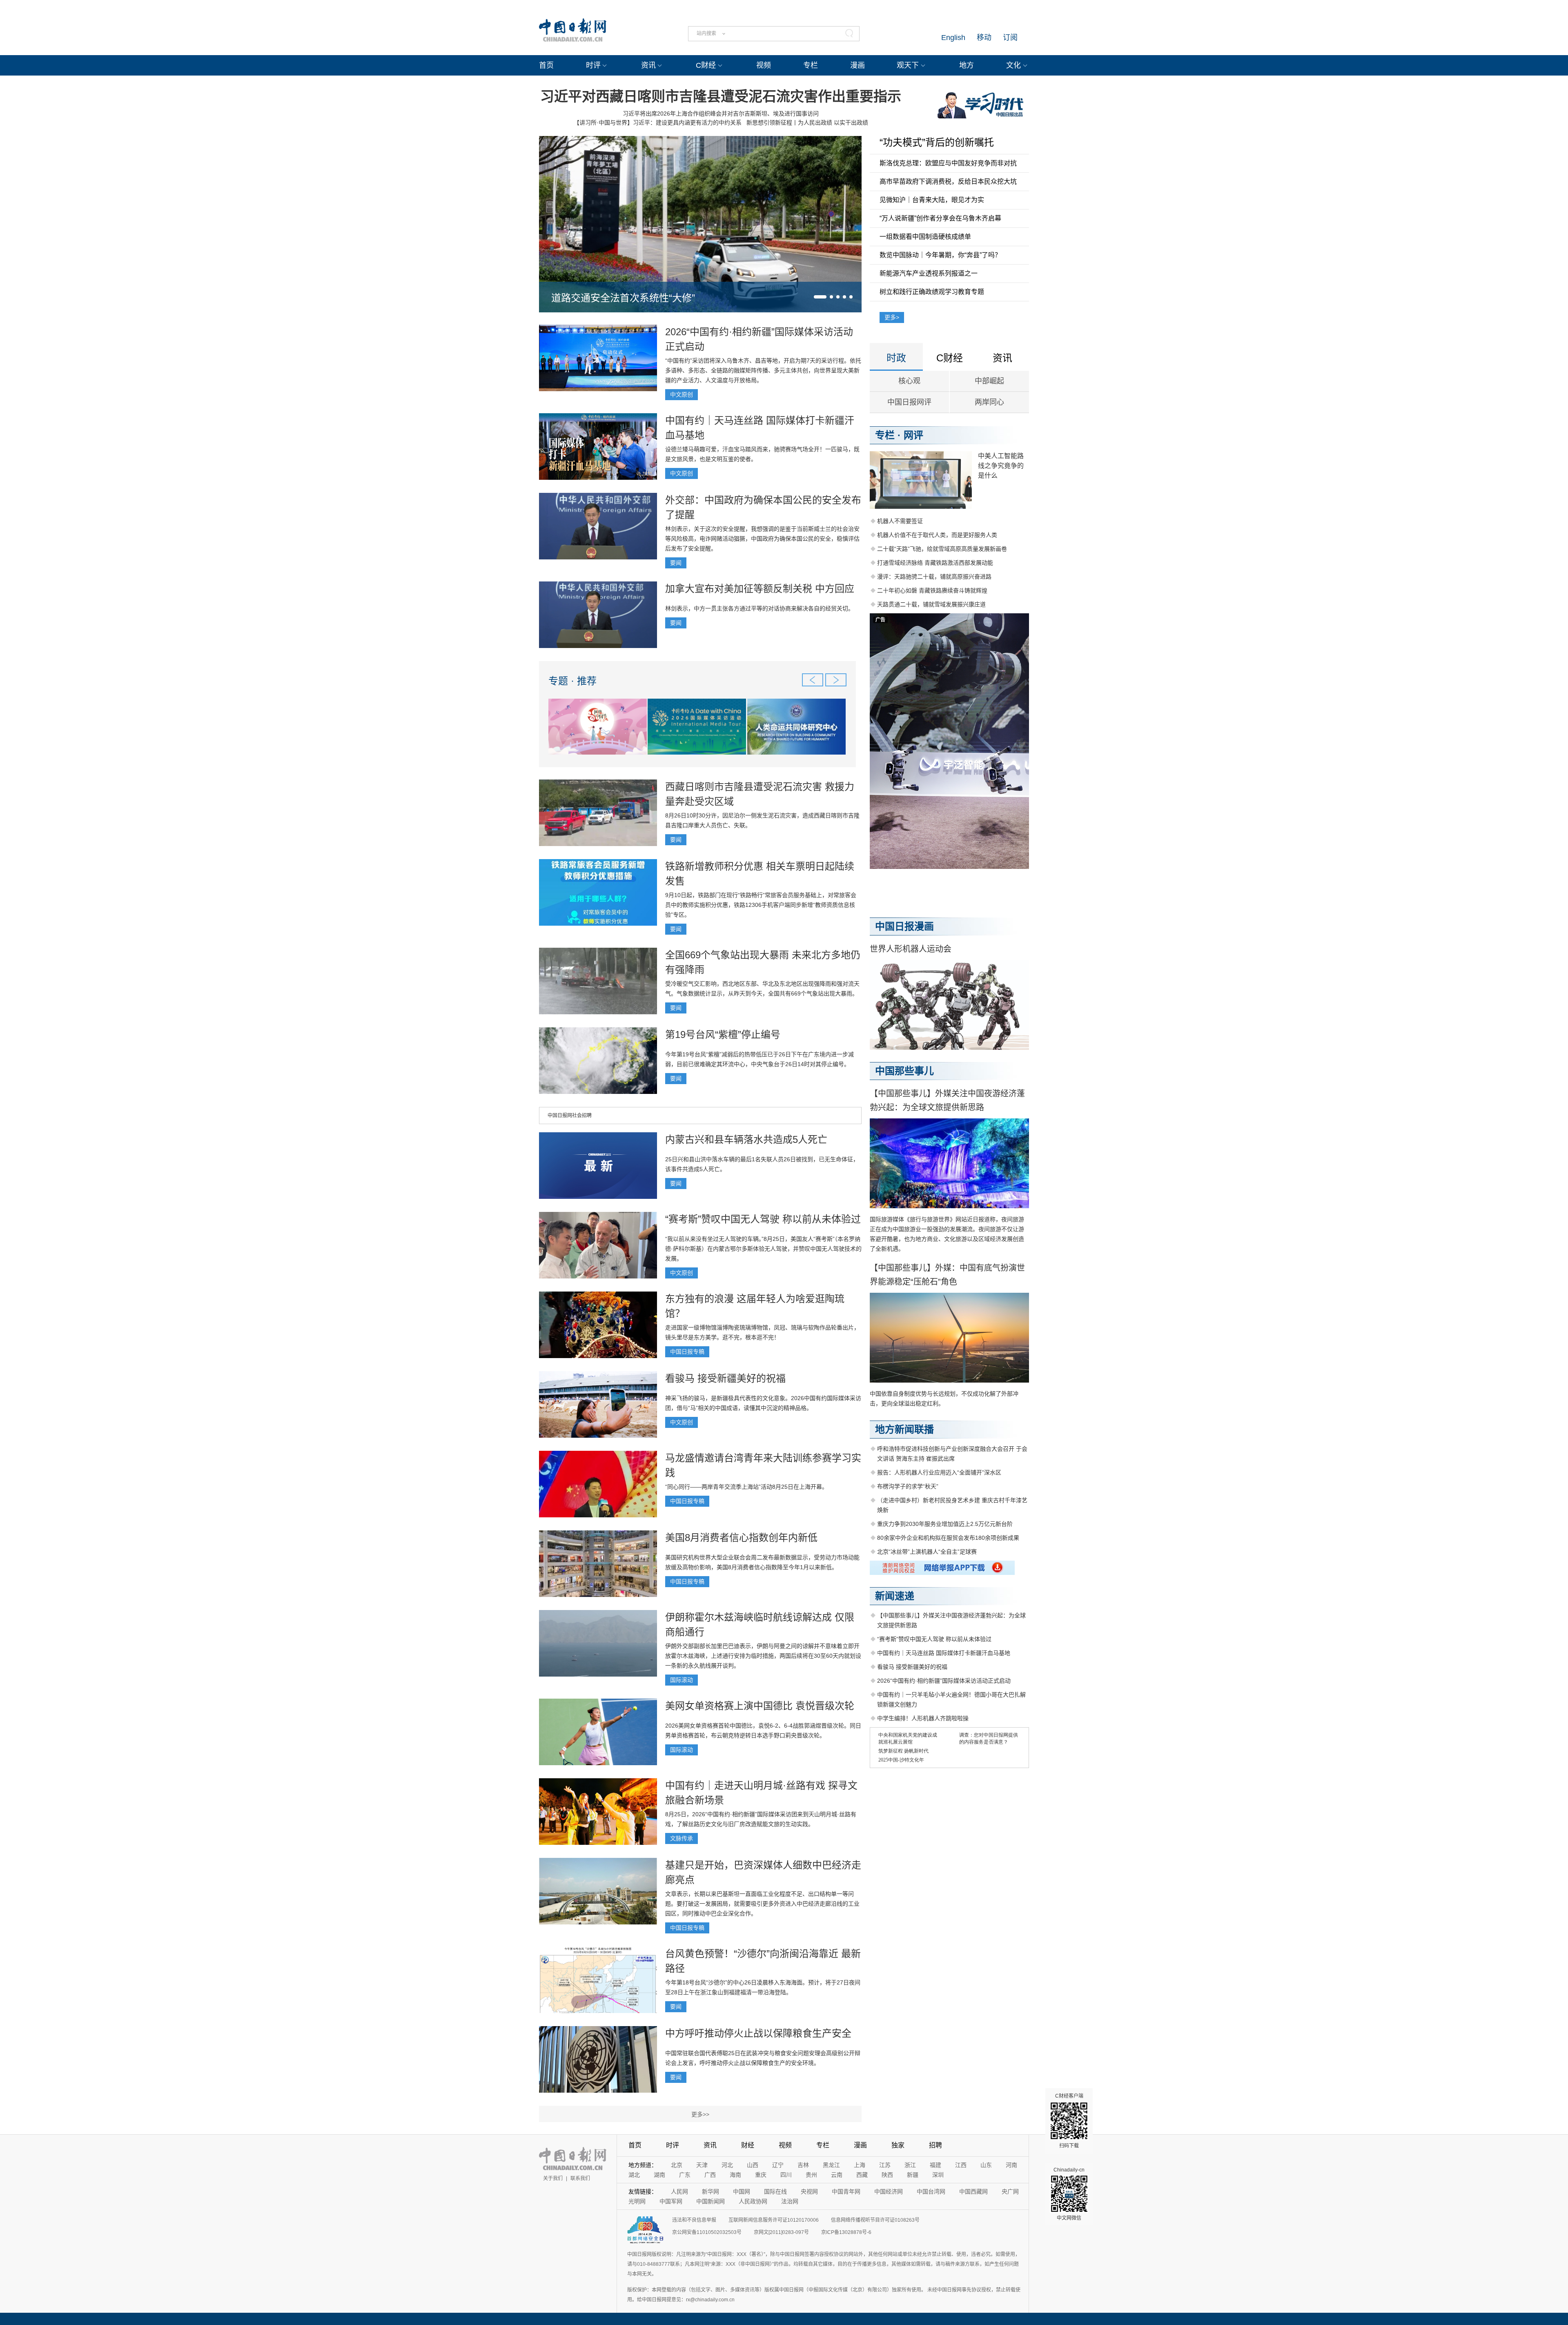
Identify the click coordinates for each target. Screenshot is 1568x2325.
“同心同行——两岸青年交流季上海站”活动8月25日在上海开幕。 (746, 1487)
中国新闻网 (710, 2201)
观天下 (908, 65)
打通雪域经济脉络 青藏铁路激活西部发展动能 (935, 563)
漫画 (857, 65)
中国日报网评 (909, 402)
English (953, 38)
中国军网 (671, 2201)
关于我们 (553, 2178)
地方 (967, 65)
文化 (1013, 65)
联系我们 (580, 2178)
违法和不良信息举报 (694, 2220)
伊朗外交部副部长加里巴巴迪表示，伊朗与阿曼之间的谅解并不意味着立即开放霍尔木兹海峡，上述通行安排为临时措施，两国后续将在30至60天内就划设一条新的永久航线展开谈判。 (763, 1656)
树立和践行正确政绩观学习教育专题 (932, 292)
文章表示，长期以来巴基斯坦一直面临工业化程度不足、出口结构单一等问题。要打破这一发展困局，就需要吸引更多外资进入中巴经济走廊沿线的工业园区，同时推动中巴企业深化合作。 (762, 1904)
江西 (961, 2165)
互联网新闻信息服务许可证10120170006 (774, 2220)
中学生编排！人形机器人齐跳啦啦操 (923, 1718)
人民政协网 (753, 2201)
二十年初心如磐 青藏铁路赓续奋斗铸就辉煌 (932, 590)
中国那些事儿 (904, 1071)
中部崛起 (989, 381)
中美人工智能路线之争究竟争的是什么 (1001, 466)
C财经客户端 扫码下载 (1069, 2121)
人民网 (679, 2191)
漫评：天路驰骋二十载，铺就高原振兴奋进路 (934, 577)
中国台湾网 (931, 2191)
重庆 (761, 2175)
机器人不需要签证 (900, 521)
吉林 (803, 2165)
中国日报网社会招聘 (570, 1116)
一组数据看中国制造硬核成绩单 (925, 237)
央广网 (1010, 2191)
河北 (727, 2165)
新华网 (710, 2191)
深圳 (938, 2175)
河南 (1011, 2165)
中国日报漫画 (904, 926)
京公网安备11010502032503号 (707, 2232)
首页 (546, 65)
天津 (702, 2165)
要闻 (676, 563)
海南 (735, 2175)
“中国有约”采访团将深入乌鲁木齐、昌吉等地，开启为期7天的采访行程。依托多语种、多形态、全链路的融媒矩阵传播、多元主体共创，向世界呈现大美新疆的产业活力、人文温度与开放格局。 (763, 370)
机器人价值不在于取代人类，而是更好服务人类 (937, 535)
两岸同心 (989, 402)
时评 (593, 65)
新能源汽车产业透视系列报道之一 (929, 273)
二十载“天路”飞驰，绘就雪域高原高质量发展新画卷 (942, 549)
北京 (677, 2165)
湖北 (634, 2175)
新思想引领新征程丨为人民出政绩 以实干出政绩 (807, 122)
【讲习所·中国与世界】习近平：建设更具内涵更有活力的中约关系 (658, 122)
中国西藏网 (973, 2191)
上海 (860, 2165)
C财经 (706, 65)
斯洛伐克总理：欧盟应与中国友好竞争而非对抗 (948, 163)
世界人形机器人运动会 (911, 949)
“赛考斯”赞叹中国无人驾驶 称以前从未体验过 (763, 1219)
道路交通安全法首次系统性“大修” (623, 298)
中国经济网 (889, 2191)
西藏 (862, 2175)
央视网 (809, 2191)
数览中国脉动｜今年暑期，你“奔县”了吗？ (940, 255)
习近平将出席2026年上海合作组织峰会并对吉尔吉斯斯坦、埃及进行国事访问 (721, 114)
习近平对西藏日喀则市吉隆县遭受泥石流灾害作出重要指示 (721, 96)
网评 (913, 435)
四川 (786, 2175)
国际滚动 (682, 1680)
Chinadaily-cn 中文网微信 (1069, 2194)
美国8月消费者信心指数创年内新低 (741, 1538)
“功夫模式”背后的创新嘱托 (937, 142)
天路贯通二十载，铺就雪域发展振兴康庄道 (931, 604)
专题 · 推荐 (572, 681)
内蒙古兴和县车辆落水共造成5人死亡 (746, 1139)
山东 (986, 2165)
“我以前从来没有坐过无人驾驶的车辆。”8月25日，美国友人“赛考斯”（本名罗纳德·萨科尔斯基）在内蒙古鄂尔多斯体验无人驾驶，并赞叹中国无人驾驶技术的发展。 (763, 1249)
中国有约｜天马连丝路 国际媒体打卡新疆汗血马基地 (944, 1653)
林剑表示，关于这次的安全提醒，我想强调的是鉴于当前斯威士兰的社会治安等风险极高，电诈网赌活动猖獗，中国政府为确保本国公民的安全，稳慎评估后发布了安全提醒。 (762, 539)
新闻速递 (895, 1596)
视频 (764, 65)
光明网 (637, 2201)
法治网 (790, 2201)
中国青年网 (846, 2191)
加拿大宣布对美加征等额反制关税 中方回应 (760, 589)
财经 (748, 2145)
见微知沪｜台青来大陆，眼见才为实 (932, 200)
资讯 (648, 65)
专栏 (811, 65)
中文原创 (682, 394)
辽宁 (778, 2165)
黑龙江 (831, 2165)
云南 (837, 2175)
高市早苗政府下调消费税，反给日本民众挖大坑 (948, 182)
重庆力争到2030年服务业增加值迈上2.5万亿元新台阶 (945, 1524)
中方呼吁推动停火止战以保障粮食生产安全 (758, 2033)
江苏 (885, 2165)
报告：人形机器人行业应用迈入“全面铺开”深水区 (939, 1472)
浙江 (910, 2165)
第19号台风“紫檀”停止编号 (723, 1034)
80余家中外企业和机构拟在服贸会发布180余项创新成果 (948, 1538)
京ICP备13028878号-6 (846, 2232)
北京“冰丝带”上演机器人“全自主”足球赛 (927, 1552)
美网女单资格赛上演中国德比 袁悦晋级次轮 (760, 1706)
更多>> (700, 2114)
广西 (710, 2175)
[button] (820, 297)
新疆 (913, 2175)
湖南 (659, 2175)
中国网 (742, 2191)
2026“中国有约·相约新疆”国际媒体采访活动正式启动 (944, 1681)
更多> (892, 317)
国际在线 (775, 2191)
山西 (753, 2165)
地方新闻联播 (904, 1429)
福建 (935, 2165)
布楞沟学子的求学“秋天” (908, 1486)
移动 (984, 38)
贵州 (811, 2175)
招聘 (935, 2145)
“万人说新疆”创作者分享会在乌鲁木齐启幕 (940, 218)
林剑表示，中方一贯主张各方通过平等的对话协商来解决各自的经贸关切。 (759, 608)
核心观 (909, 381)
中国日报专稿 (687, 1352)
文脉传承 (682, 1838)
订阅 (1010, 38)
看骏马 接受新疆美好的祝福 (725, 1378)
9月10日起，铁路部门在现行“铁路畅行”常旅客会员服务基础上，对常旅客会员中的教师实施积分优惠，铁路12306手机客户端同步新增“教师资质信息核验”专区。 (761, 905)
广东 (685, 2175)
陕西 (887, 2175)
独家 (898, 2145)
